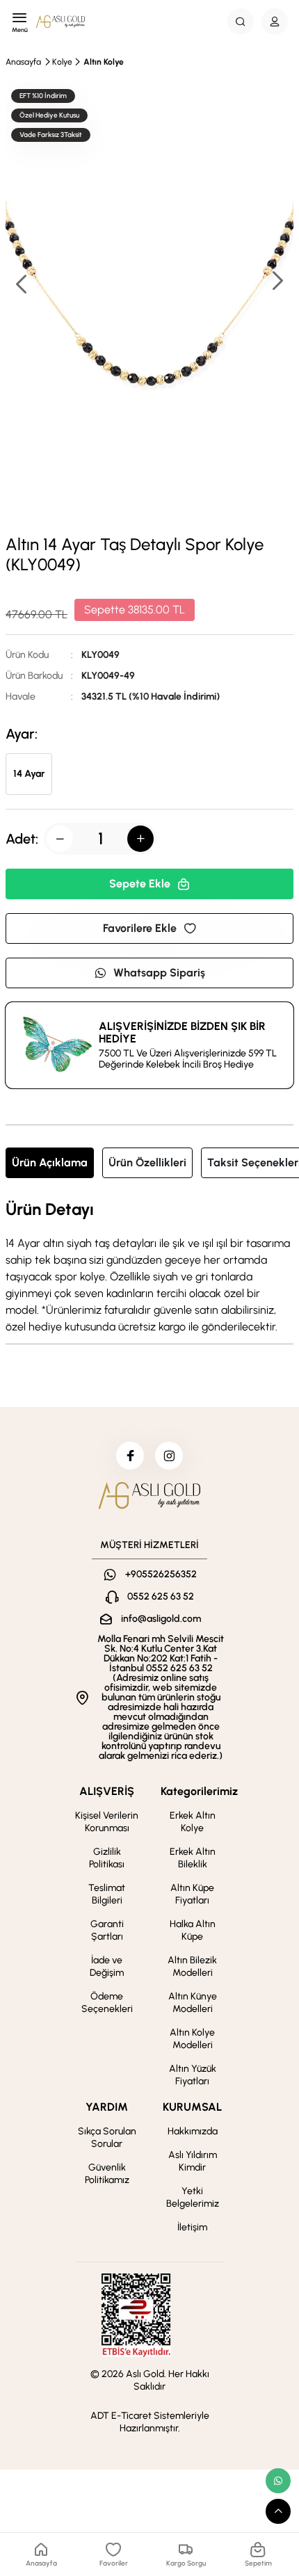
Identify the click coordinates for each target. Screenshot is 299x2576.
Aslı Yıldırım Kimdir (193, 2161)
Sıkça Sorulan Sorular (107, 2138)
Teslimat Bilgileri (107, 1894)
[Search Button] (241, 22)
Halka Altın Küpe (193, 1930)
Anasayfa (23, 62)
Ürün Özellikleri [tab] (147, 1162)
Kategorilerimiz (199, 1791)
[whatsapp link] (278, 2481)
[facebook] (130, 1456)
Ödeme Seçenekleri (107, 2003)
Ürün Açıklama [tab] (50, 1162)
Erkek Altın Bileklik (193, 1858)
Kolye (62, 62)
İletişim (192, 2227)
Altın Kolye (104, 62)
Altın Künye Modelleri (193, 2003)
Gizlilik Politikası (107, 1858)
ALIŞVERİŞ (107, 1791)
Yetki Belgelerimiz (193, 2197)
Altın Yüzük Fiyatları (193, 2075)
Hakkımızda (193, 2131)
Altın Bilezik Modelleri (192, 1966)
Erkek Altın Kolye (193, 1822)
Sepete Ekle (140, 884)
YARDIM (107, 2107)
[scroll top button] (278, 2511)
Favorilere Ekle (140, 928)
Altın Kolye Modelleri (192, 2039)
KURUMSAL (192, 2107)
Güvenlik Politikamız (107, 2174)
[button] (277, 282)
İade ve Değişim (107, 1966)
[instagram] (169, 1456)
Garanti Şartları (107, 1930)
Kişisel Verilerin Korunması (107, 1822)
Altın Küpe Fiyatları (192, 1894)
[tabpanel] (149, 1268)
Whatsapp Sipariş (159, 973)
